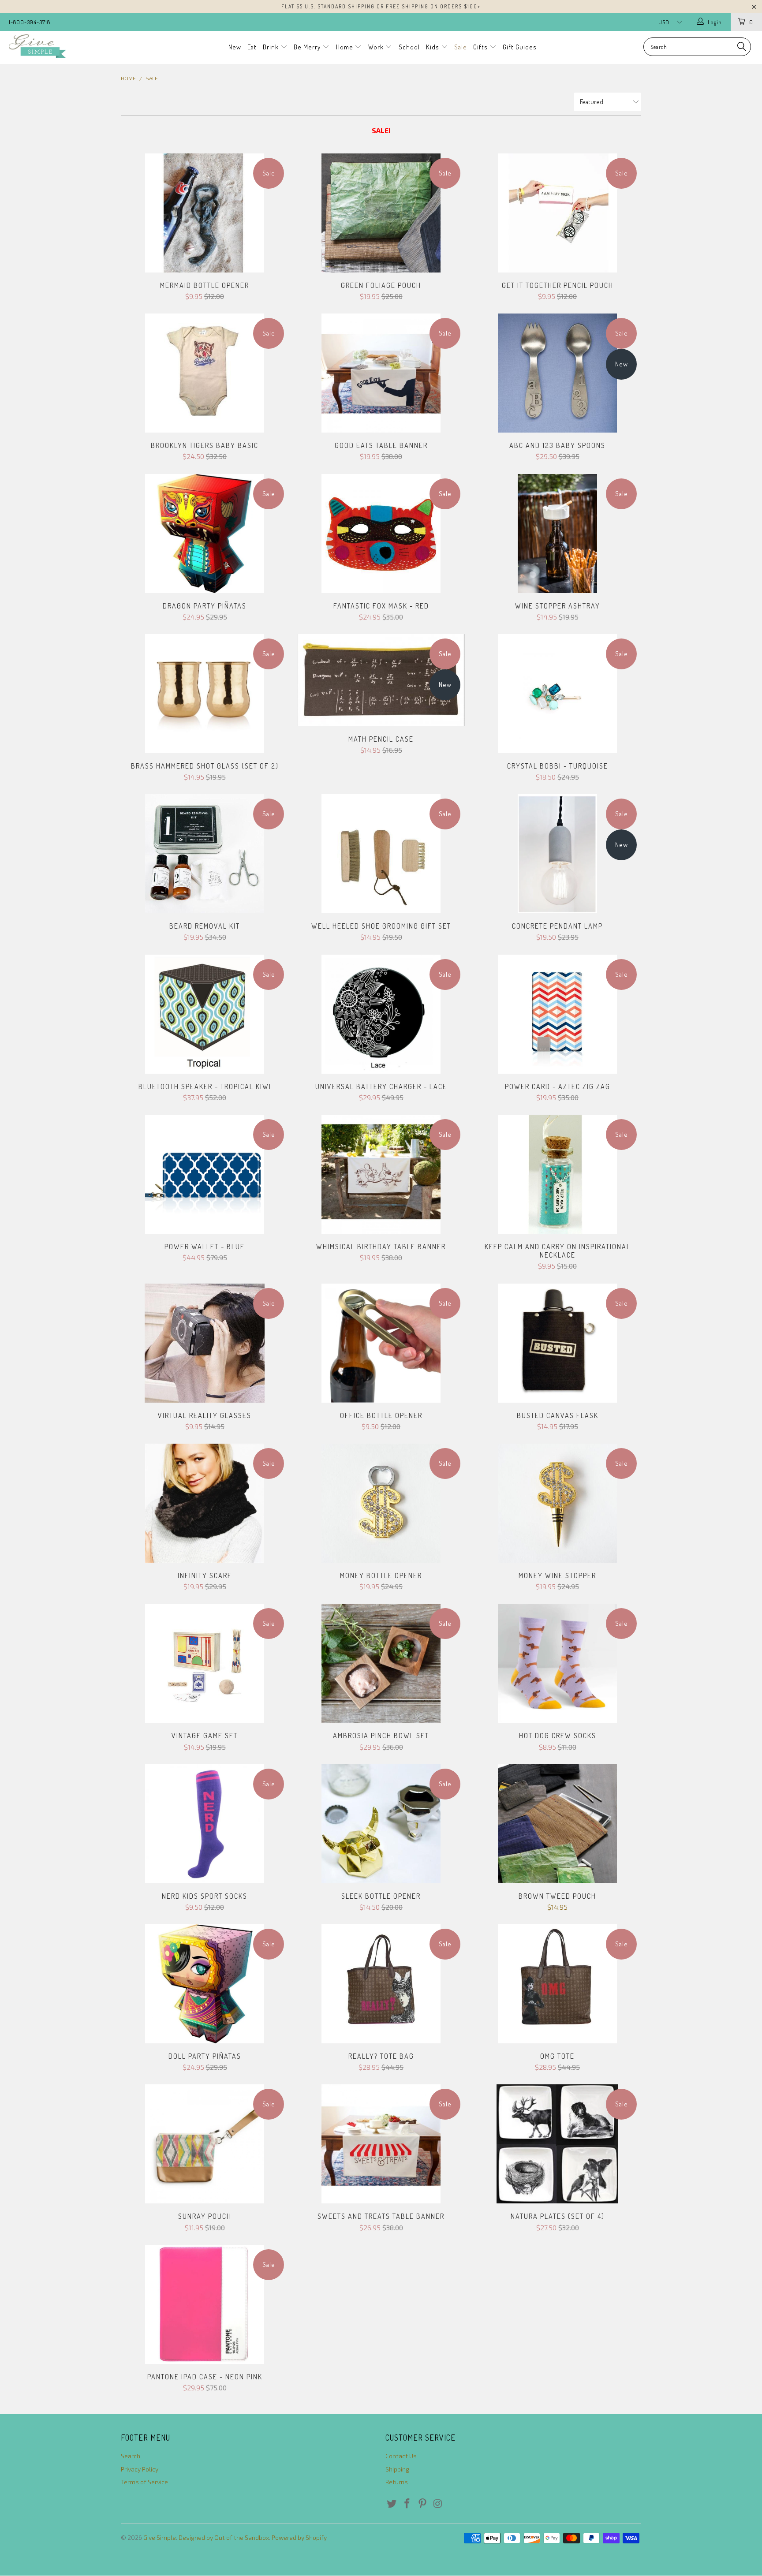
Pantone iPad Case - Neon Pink (205, 2304)
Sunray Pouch (205, 2144)
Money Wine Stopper (557, 1503)
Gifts (481, 47)
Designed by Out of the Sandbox (224, 2537)
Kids (433, 47)
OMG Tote (557, 1984)
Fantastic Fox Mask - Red (381, 534)
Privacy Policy (140, 2469)
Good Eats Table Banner (381, 373)
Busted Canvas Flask (557, 1343)
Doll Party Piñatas (205, 1984)
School (409, 47)
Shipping (397, 2469)
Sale (461, 47)
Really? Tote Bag (381, 1984)
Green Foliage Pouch (381, 213)
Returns (397, 2482)
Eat (252, 47)
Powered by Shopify (299, 2537)
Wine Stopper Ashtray (557, 534)
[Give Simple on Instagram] (438, 2504)
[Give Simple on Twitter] (392, 2504)
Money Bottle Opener (381, 1503)
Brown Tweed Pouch (557, 1824)
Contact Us (401, 2456)
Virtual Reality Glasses (205, 1343)
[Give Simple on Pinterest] (422, 2504)
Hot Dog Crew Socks (557, 1663)
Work (377, 47)
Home (346, 47)
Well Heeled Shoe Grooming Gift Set (381, 854)
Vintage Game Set (205, 1663)
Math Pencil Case (381, 680)
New (235, 47)
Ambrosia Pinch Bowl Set (381, 1663)
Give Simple (160, 2537)
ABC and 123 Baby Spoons (557, 373)
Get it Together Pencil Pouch (557, 213)
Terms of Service (144, 2482)
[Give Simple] (65, 46)
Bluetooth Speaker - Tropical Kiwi (205, 1014)
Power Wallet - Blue (205, 1174)
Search (131, 2456)
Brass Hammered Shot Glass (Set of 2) (205, 694)
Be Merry (308, 47)
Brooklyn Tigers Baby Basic (205, 373)
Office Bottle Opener (381, 1343)
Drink (272, 47)
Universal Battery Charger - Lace (381, 1014)
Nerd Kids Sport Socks (205, 1824)
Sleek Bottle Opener (381, 1824)
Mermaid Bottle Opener (205, 213)
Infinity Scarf (205, 1503)
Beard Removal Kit (205, 854)
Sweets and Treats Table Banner (381, 2144)
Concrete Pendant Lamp (557, 854)
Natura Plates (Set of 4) (557, 2144)
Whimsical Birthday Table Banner (381, 1174)
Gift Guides (520, 47)
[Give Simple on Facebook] (407, 2504)
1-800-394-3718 (30, 22)
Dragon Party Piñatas (205, 534)
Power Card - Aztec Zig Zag (557, 1014)
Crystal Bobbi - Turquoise (557, 694)
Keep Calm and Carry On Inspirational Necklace (557, 1174)
